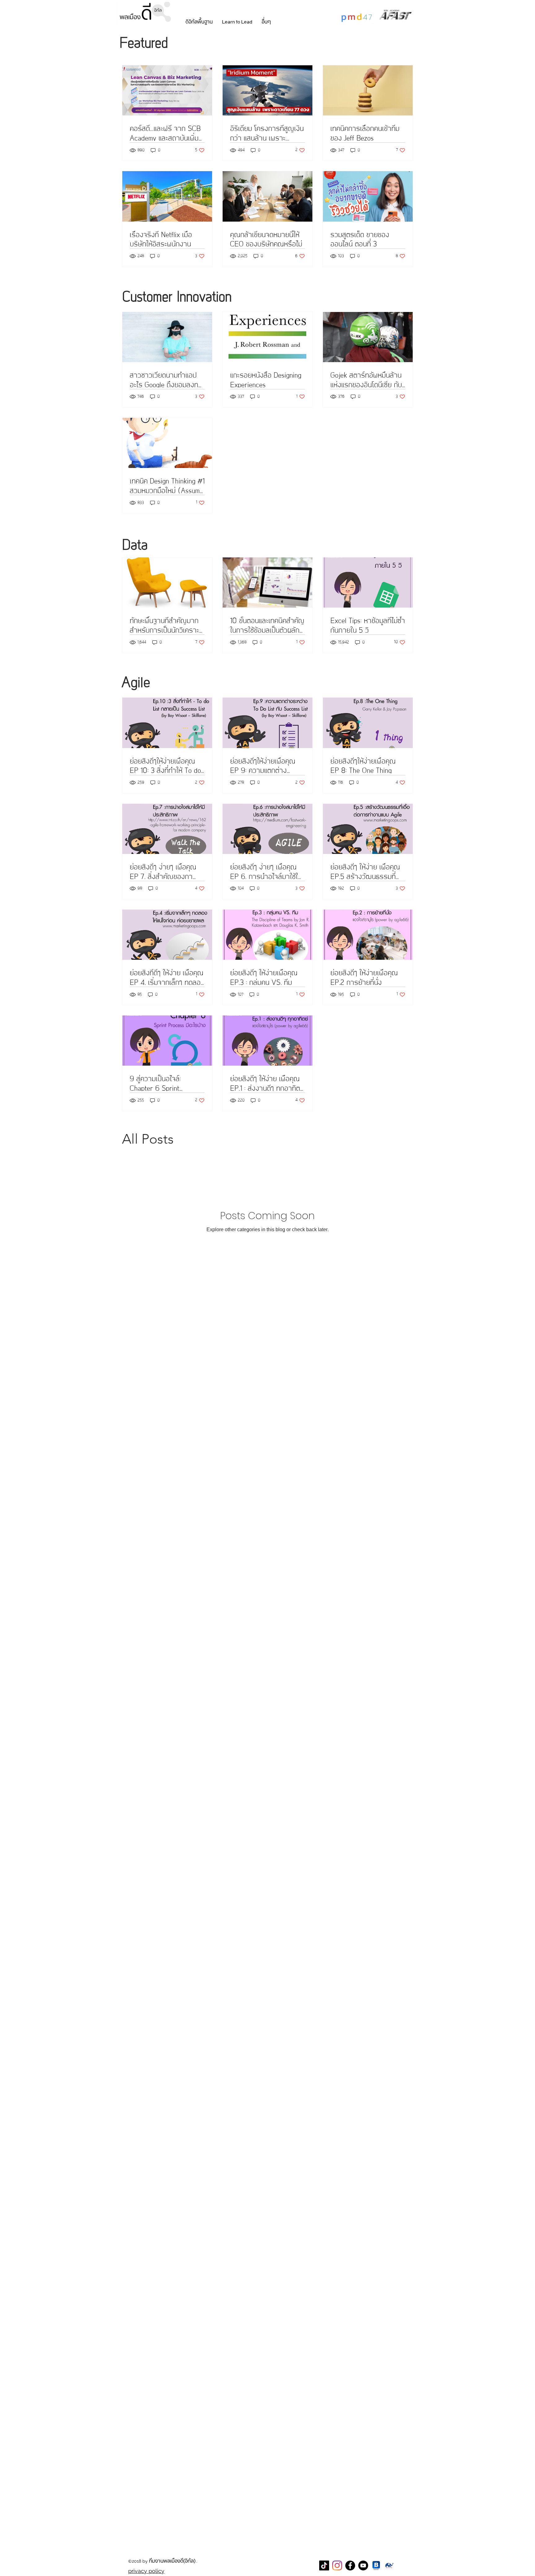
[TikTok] (324, 2565)
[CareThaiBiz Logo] (389, 2565)
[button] (199, 22)
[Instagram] (337, 2565)
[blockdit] (376, 2565)
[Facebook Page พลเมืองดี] (350, 2565)
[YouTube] (363, 2565)
